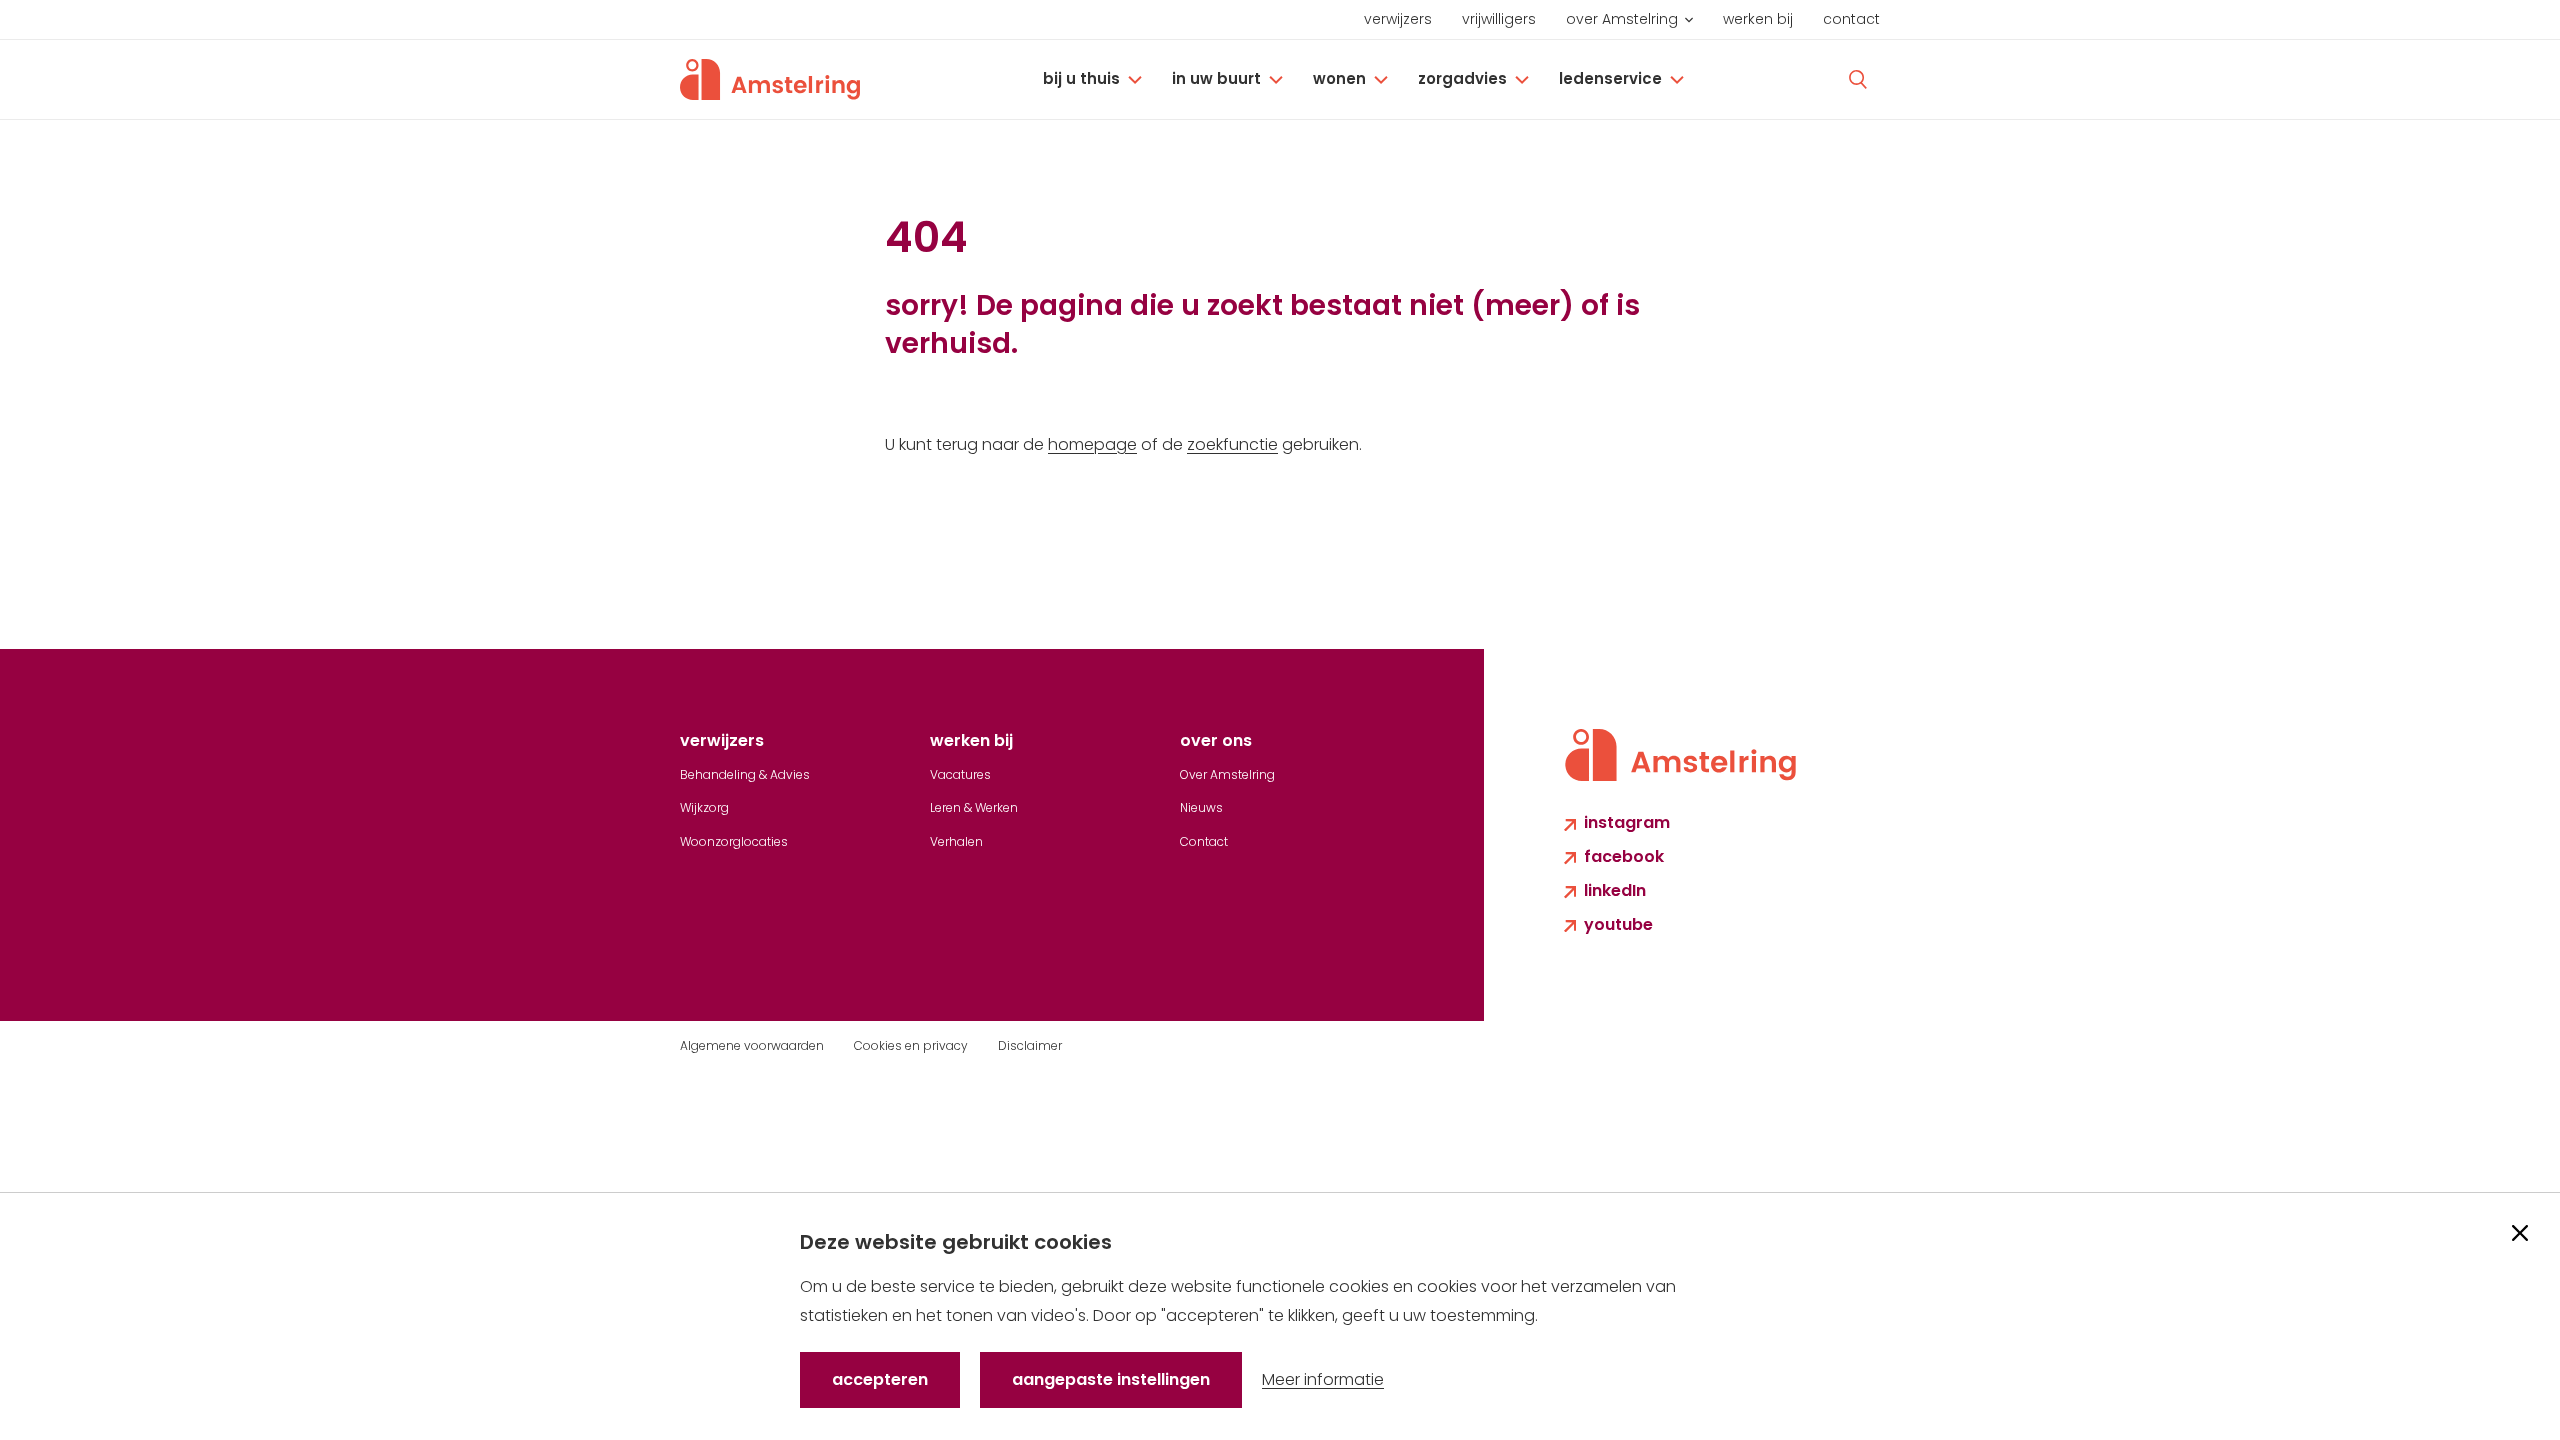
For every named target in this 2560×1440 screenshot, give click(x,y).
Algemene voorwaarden (752, 1045)
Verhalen (956, 841)
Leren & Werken (974, 807)
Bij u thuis (1081, 78)
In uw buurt (1216, 78)
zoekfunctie (1232, 444)
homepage (1092, 444)
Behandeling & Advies (745, 774)
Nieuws (1201, 807)
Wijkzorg (704, 807)
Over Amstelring (1622, 19)
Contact (1851, 19)
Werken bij (1758, 19)
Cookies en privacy (911, 1045)
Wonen (1339, 78)
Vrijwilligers (1499, 19)
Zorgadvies (1462, 78)
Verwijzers (1398, 19)
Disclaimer (1030, 1045)
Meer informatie (1323, 1379)
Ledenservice (1610, 78)
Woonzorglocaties (734, 841)
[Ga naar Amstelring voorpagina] (770, 79)
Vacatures (960, 774)
